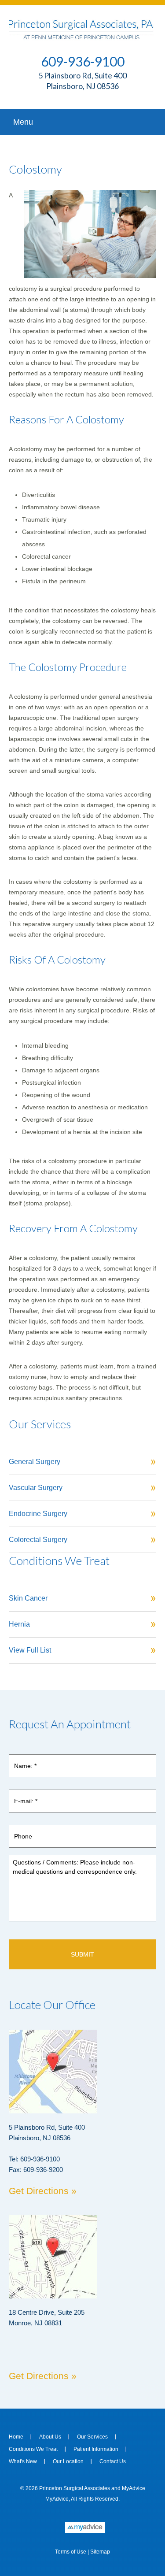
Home (16, 2437)
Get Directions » (43, 2191)
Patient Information (96, 2449)
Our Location (68, 2461)
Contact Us (113, 2461)
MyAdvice (134, 2488)
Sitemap (100, 2552)
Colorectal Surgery (38, 1540)
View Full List (30, 1650)
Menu (23, 122)
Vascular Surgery (36, 1488)
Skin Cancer (28, 1598)
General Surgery (35, 1462)
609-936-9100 (83, 61)
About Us (50, 2437)
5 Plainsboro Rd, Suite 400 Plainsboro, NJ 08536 (82, 81)
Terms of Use (71, 2552)
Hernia (19, 1624)
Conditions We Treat (33, 2449)
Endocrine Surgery (38, 1514)
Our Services (92, 2437)
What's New (23, 2461)
